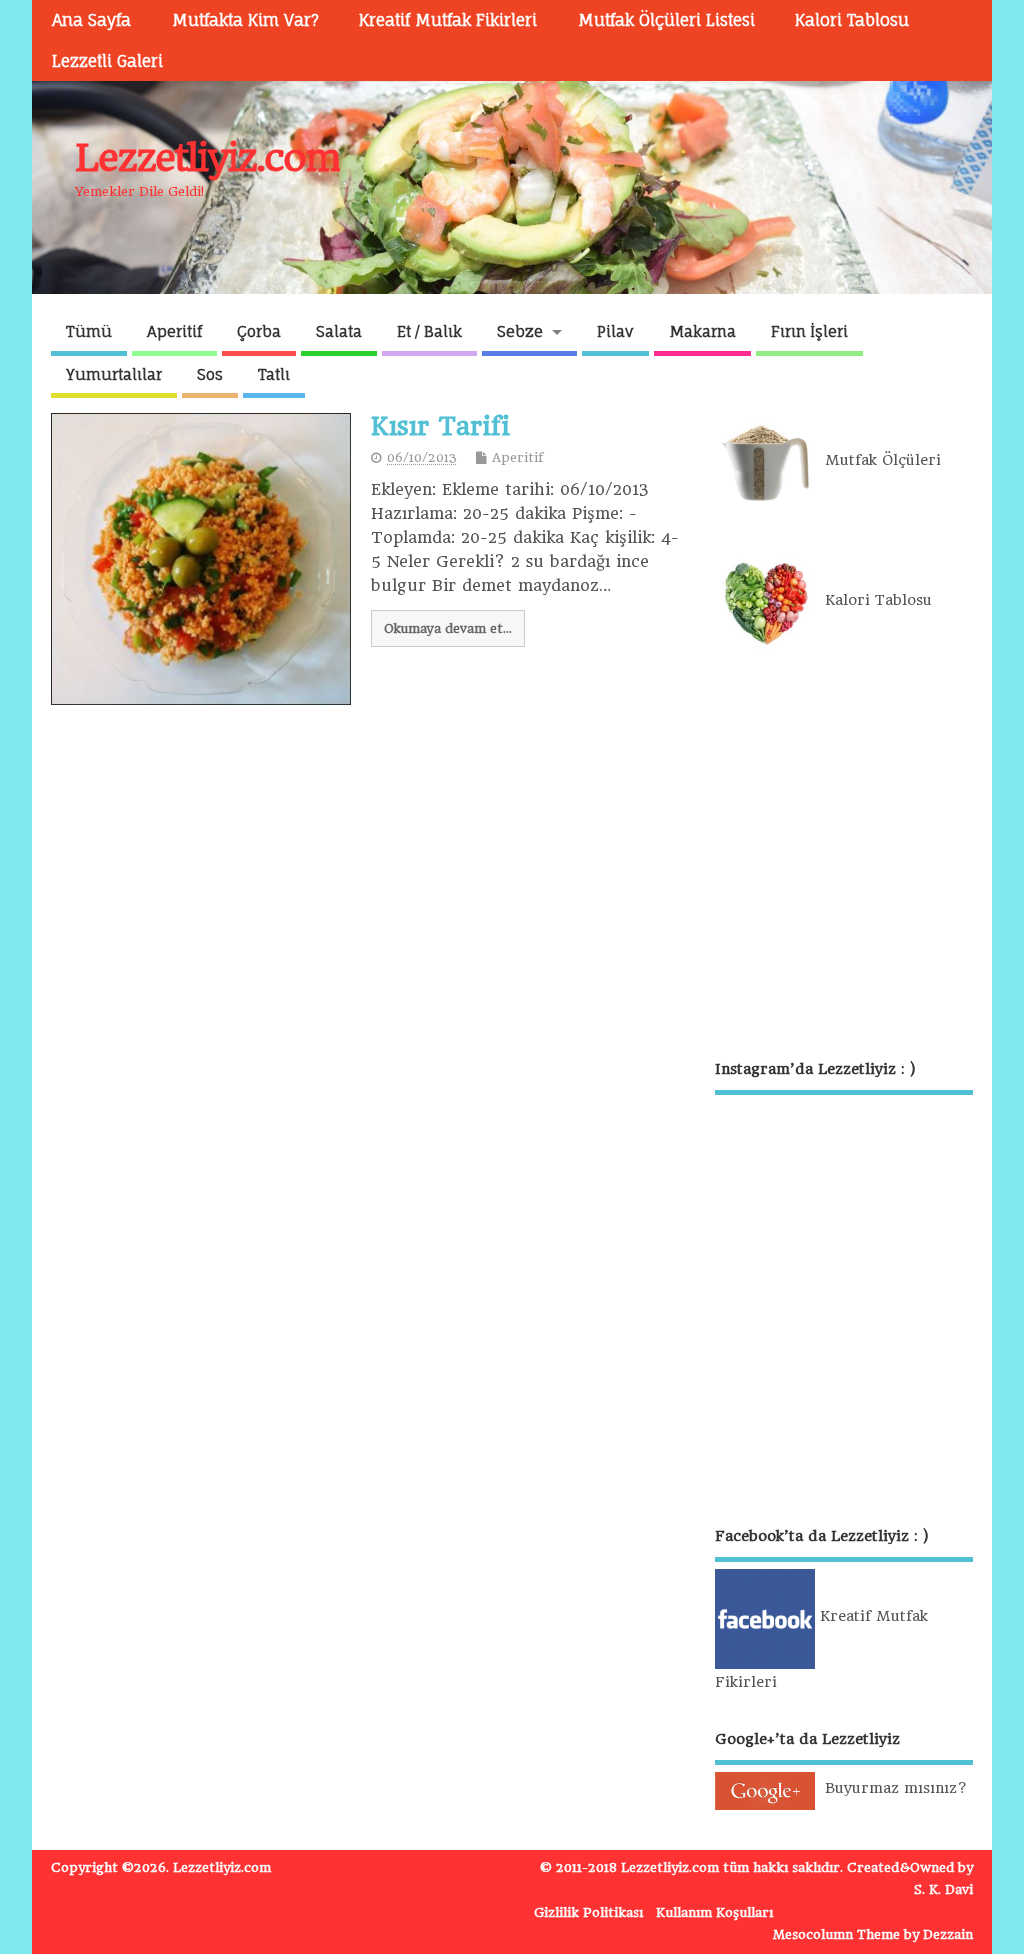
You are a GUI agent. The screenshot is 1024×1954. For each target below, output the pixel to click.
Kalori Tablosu (852, 20)
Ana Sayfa (91, 20)
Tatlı (274, 374)
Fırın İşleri (809, 331)
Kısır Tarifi (440, 426)
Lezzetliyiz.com (207, 157)
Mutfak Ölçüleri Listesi (666, 20)
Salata (339, 331)
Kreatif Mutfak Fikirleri (448, 20)
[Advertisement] (844, 856)
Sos (210, 374)
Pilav (615, 331)
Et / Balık (429, 331)
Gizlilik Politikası (588, 1912)
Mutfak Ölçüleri (878, 460)
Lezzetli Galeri (107, 61)
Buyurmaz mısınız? (891, 1788)
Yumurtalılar (114, 374)
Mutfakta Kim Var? (245, 20)
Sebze (520, 331)
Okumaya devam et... (448, 628)
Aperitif (174, 331)
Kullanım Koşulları (714, 1912)
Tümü (89, 331)
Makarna (702, 331)
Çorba (259, 331)
